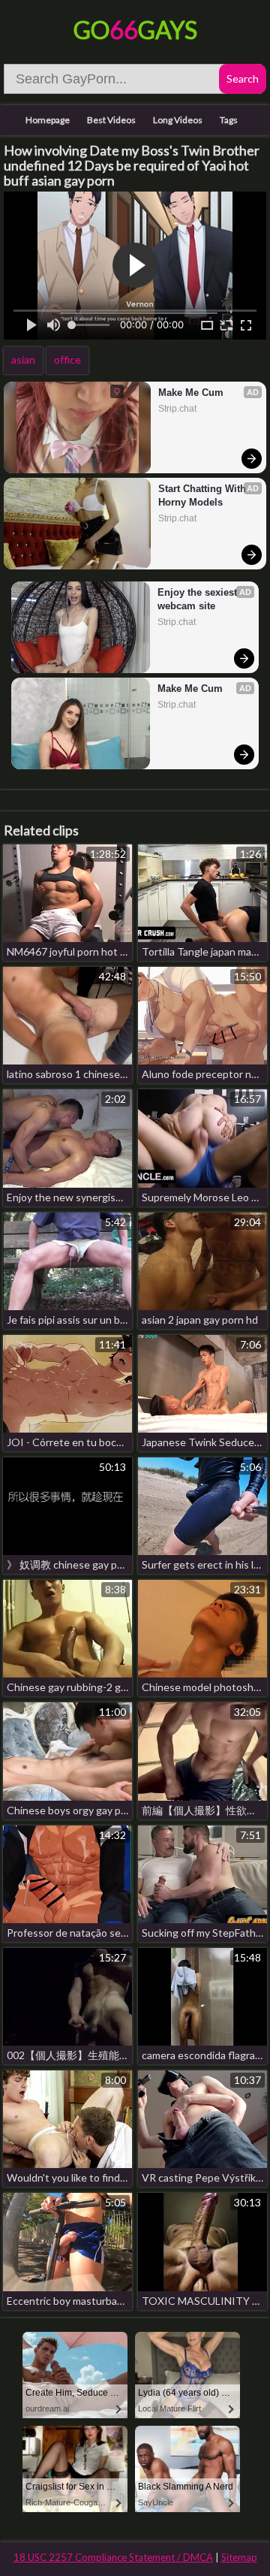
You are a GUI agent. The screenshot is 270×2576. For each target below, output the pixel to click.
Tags (229, 120)
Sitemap (239, 2557)
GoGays (135, 30)
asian (23, 359)
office (67, 359)
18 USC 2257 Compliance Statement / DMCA (113, 2557)
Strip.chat (177, 409)
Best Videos (111, 120)
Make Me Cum (191, 393)
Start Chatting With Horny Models (204, 495)
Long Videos (178, 120)
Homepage (48, 120)
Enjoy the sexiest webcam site (199, 599)
